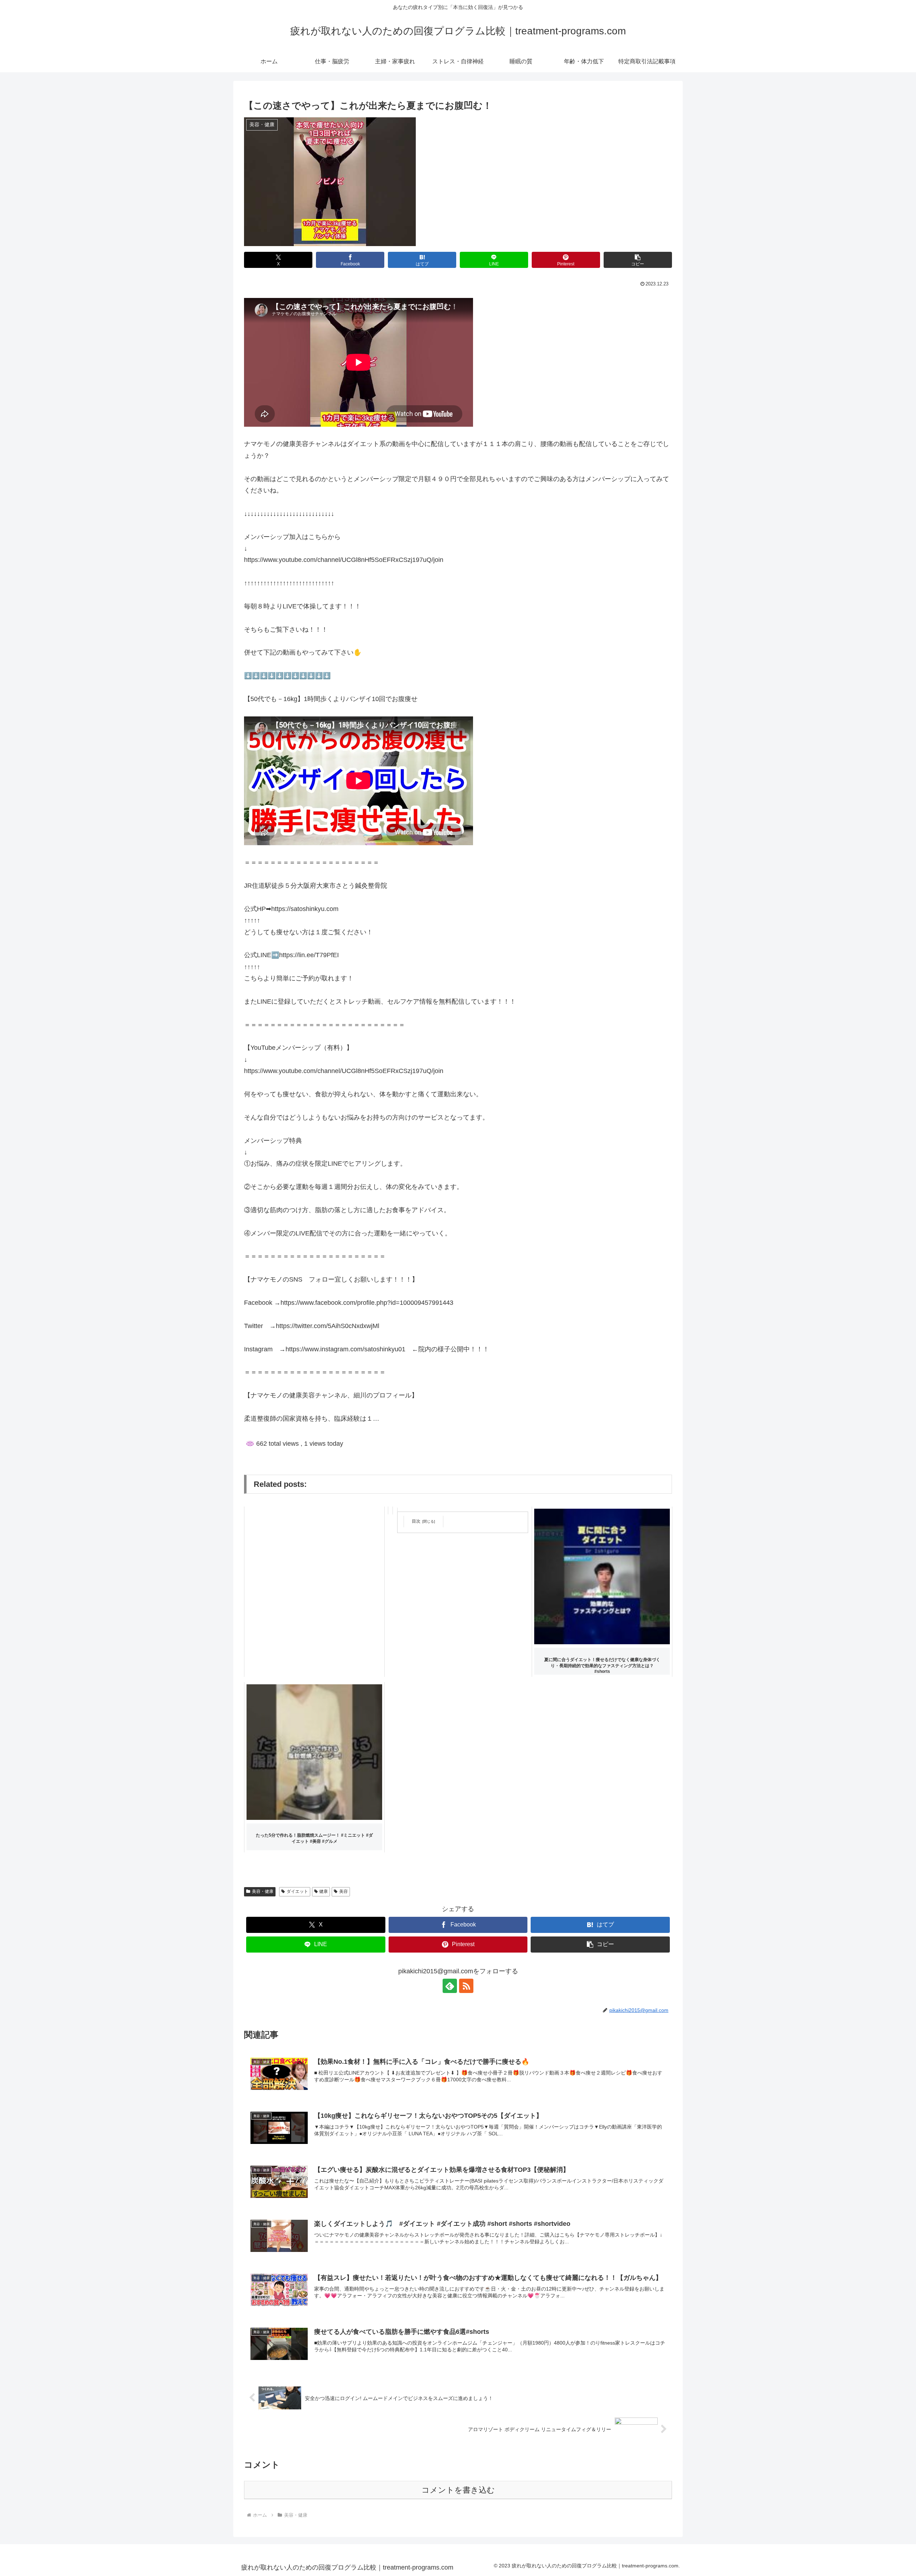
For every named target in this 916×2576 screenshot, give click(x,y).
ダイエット (297, 1891)
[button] (638, 260)
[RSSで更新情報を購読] (466, 1986)
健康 (323, 1891)
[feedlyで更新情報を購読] (450, 1986)
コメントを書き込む (458, 2490)
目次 (416, 1521)
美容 (343, 1891)
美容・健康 (263, 1891)
